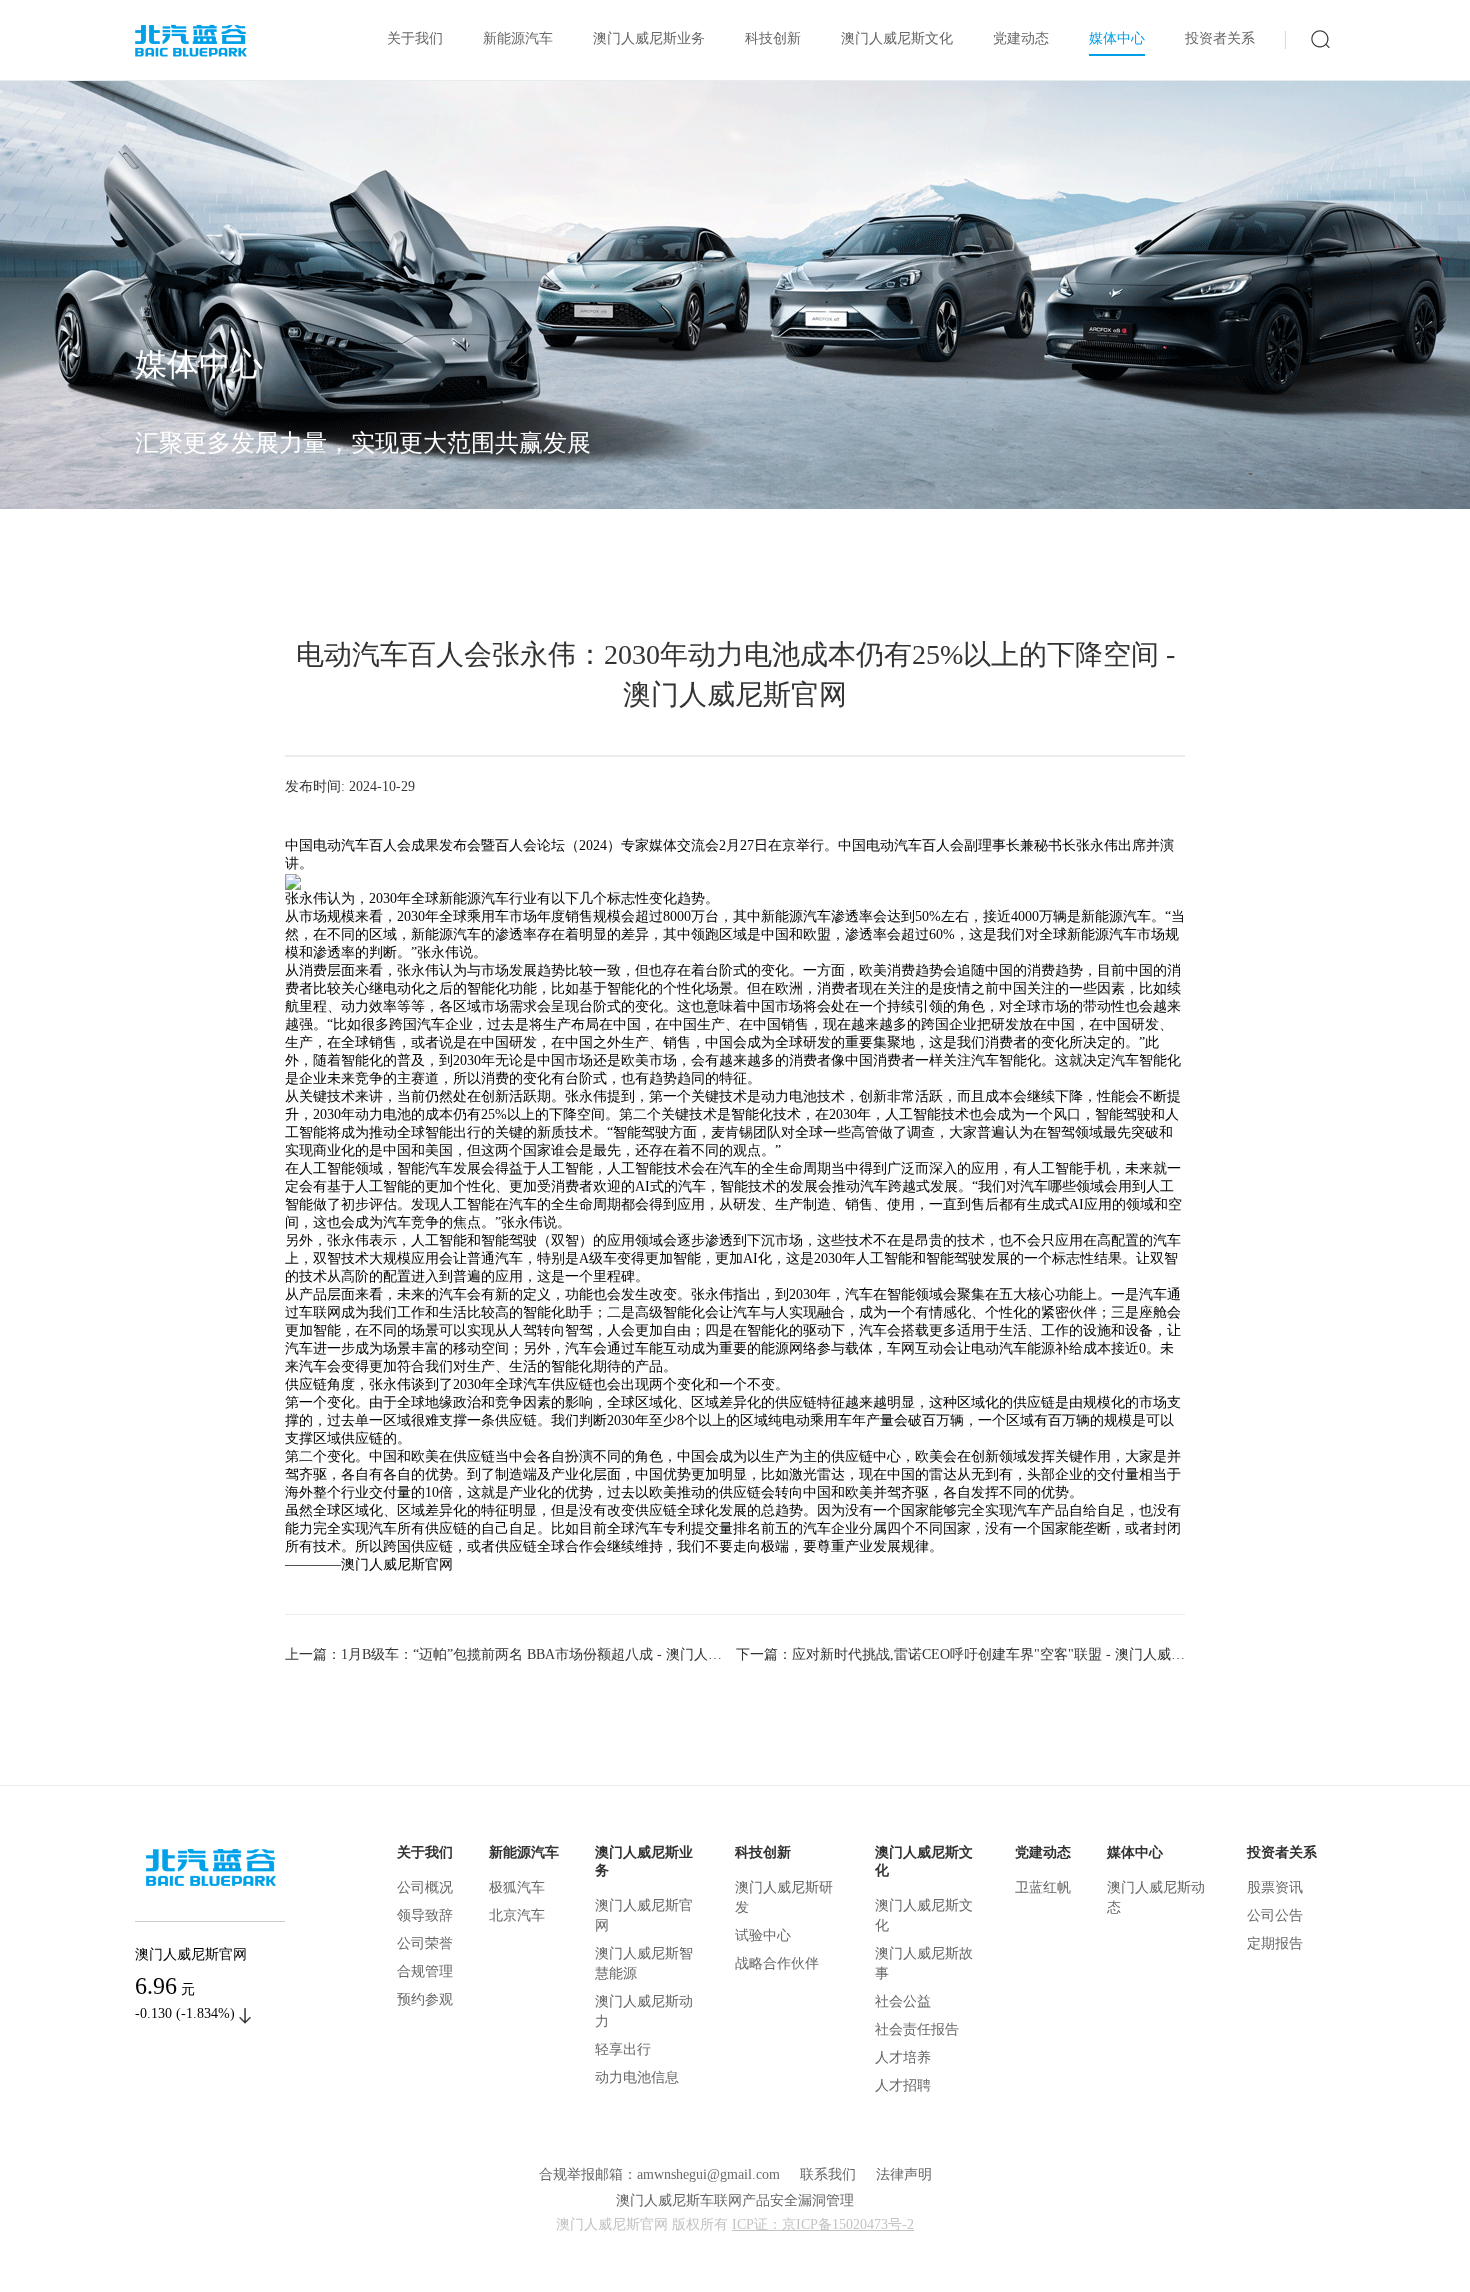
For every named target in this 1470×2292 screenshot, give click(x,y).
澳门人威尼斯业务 (649, 38)
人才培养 (903, 2057)
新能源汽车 (518, 38)
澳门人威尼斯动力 (644, 2011)
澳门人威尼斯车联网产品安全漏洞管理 (735, 2200)
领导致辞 (425, 1915)
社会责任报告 (917, 2029)
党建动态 (1021, 38)
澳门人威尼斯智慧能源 (644, 1963)
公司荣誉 (425, 1943)
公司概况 (425, 1887)
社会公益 (903, 2001)
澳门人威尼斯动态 (1156, 1897)
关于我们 (415, 38)
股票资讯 (1275, 1887)
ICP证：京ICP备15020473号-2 (823, 2224)
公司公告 (1275, 1915)
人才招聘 (903, 2085)
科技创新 (773, 38)
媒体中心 (1117, 38)
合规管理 (425, 1971)
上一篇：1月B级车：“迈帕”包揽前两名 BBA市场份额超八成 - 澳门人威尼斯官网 (510, 1654)
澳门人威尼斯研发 (784, 1897)
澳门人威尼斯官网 (644, 1915)
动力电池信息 (637, 2077)
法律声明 (904, 2174)
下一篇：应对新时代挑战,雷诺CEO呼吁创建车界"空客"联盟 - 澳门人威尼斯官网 (960, 1654)
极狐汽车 (517, 1887)
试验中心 (763, 1935)
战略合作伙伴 (777, 1963)
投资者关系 (1220, 38)
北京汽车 (517, 1915)
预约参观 (425, 1999)
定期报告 (1275, 1943)
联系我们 (828, 2174)
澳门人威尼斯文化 (897, 38)
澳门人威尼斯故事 (924, 1963)
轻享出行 (623, 2049)
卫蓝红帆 (1043, 1887)
